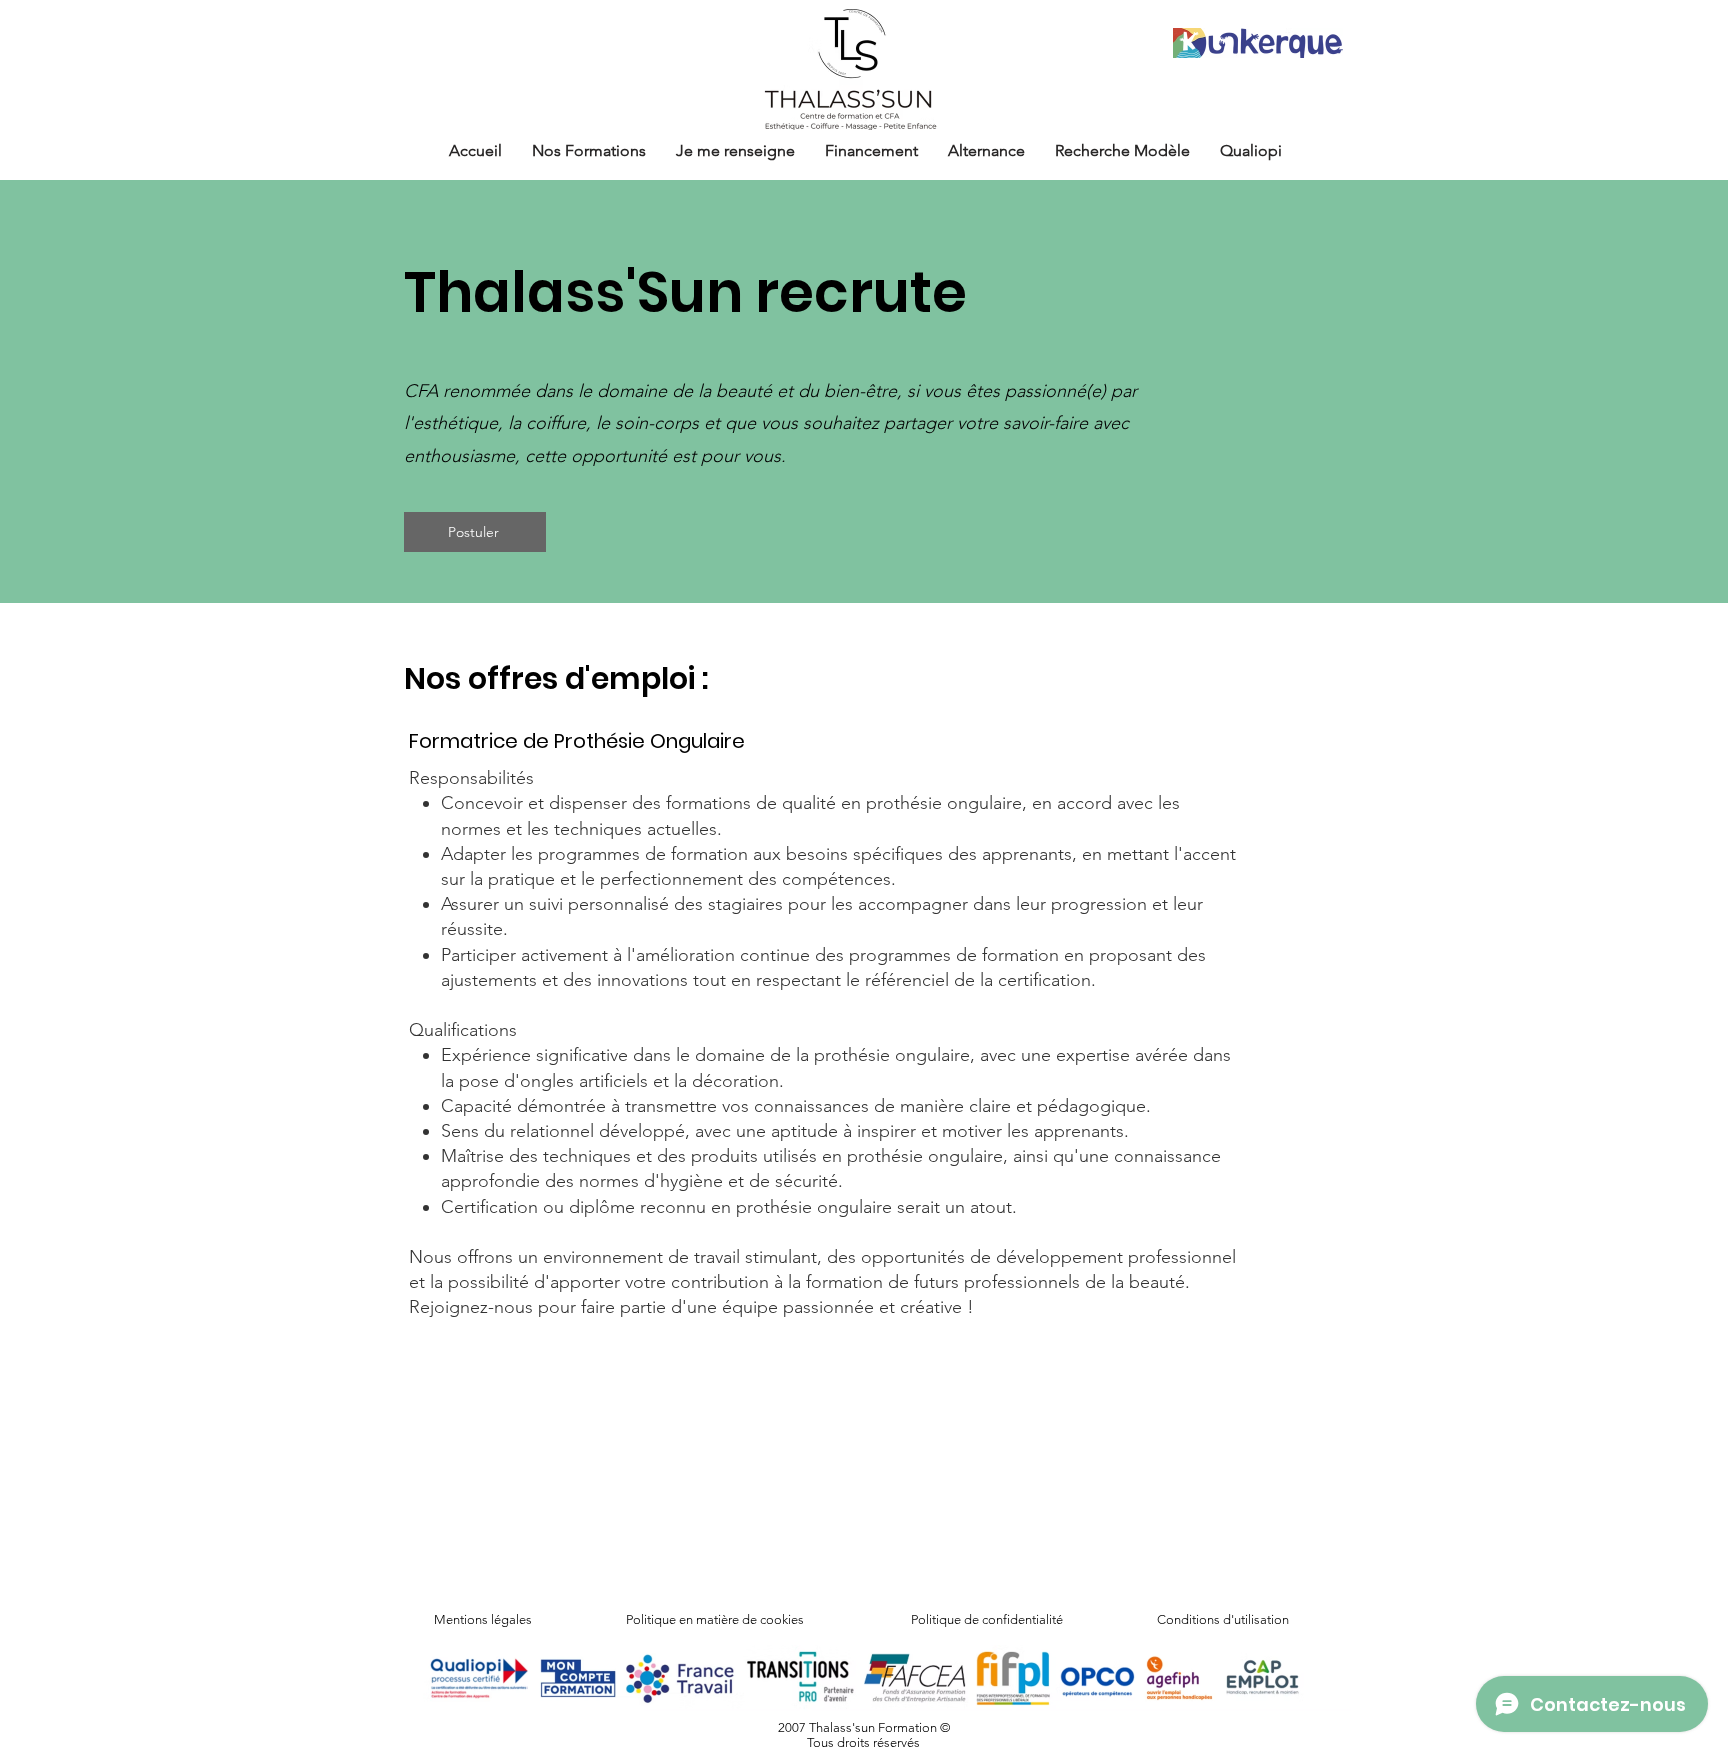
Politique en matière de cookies (716, 1619)
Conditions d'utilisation (1223, 1619)
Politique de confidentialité (987, 1619)
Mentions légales (483, 1619)
